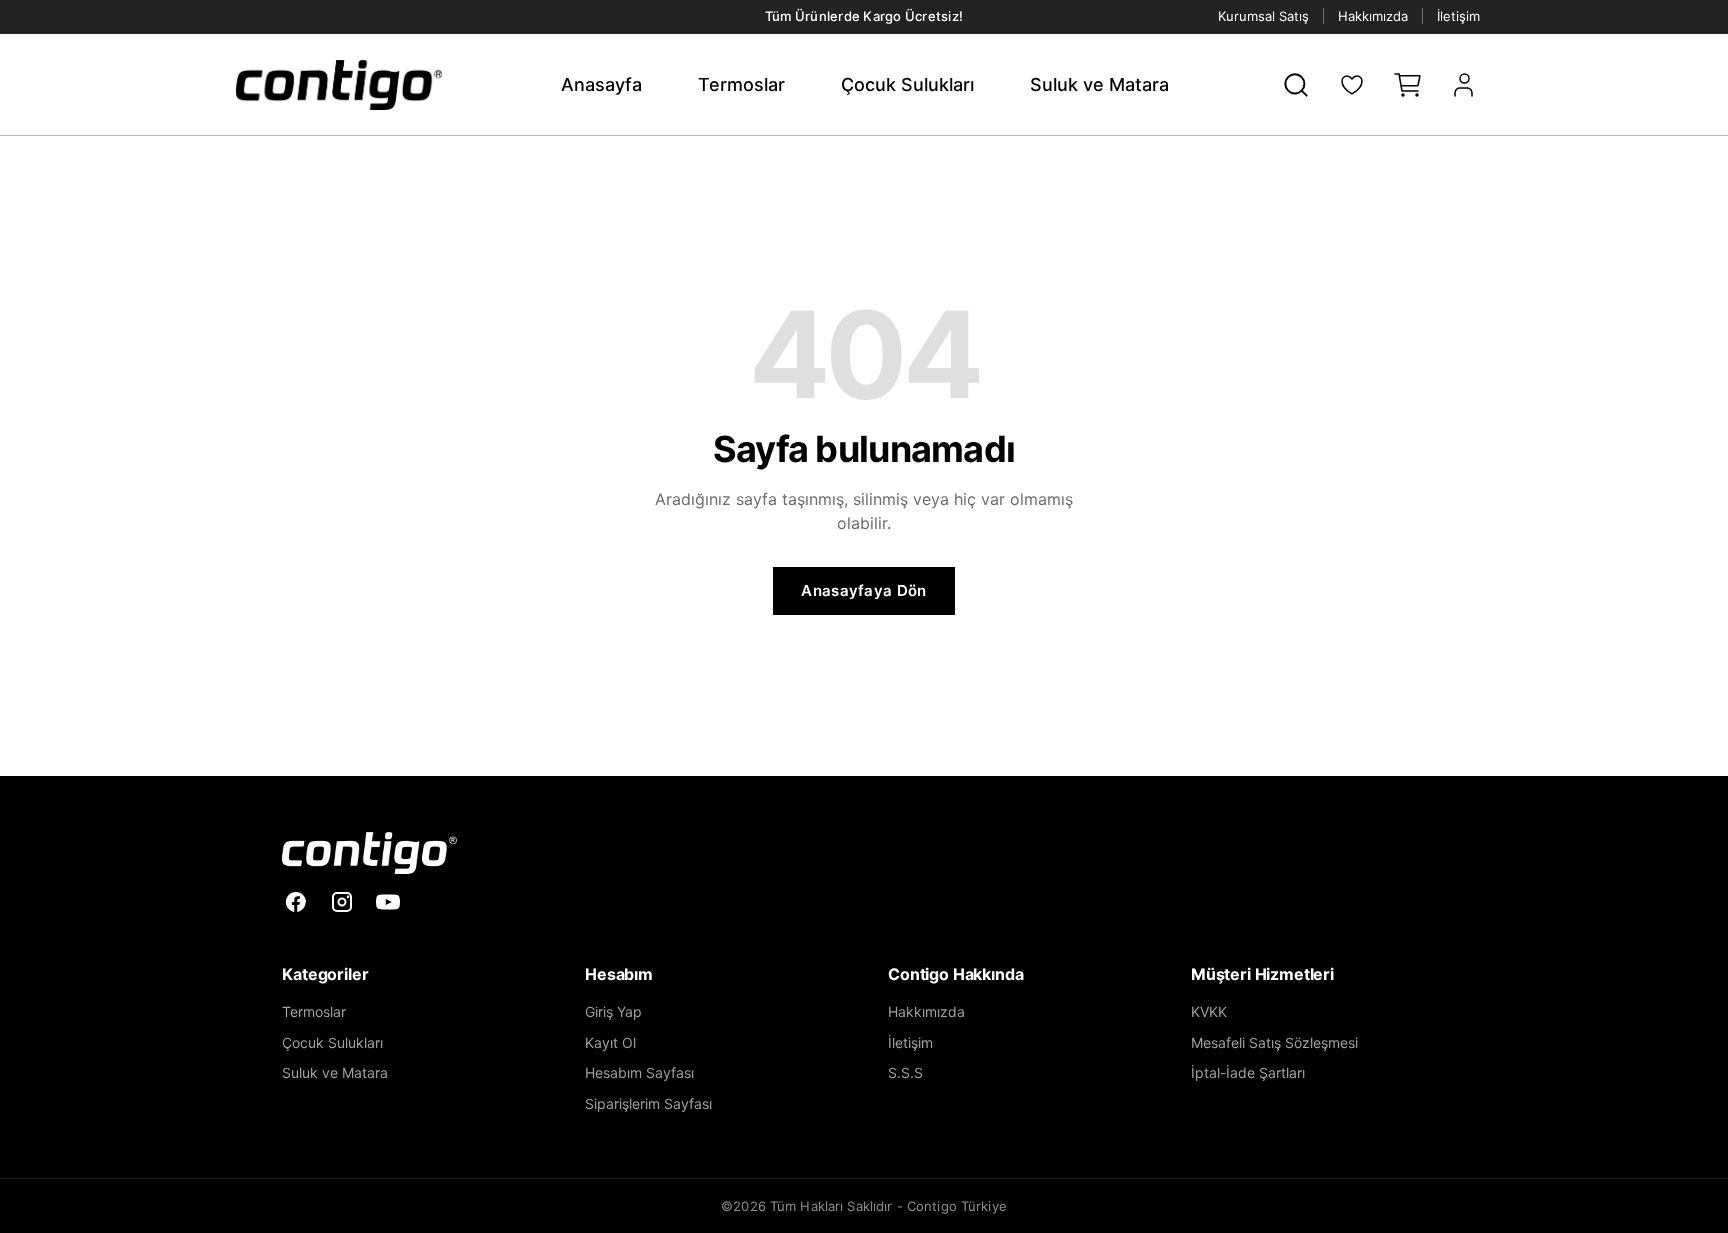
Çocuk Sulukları (907, 84)
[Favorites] (1352, 85)
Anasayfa (601, 84)
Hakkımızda (1373, 16)
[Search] (1296, 85)
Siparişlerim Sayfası (648, 1103)
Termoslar (741, 84)
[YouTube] (388, 902)
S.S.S (905, 1072)
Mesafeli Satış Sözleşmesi (1274, 1042)
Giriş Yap (613, 1011)
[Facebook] (296, 902)
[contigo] (369, 853)
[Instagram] (342, 902)
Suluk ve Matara (1099, 84)
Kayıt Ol (610, 1042)
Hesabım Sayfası (639, 1072)
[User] (1464, 85)
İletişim (1458, 16)
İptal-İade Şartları (1248, 1072)
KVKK (1209, 1011)
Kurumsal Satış (1263, 16)
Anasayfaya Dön (863, 590)
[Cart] (1408, 85)
